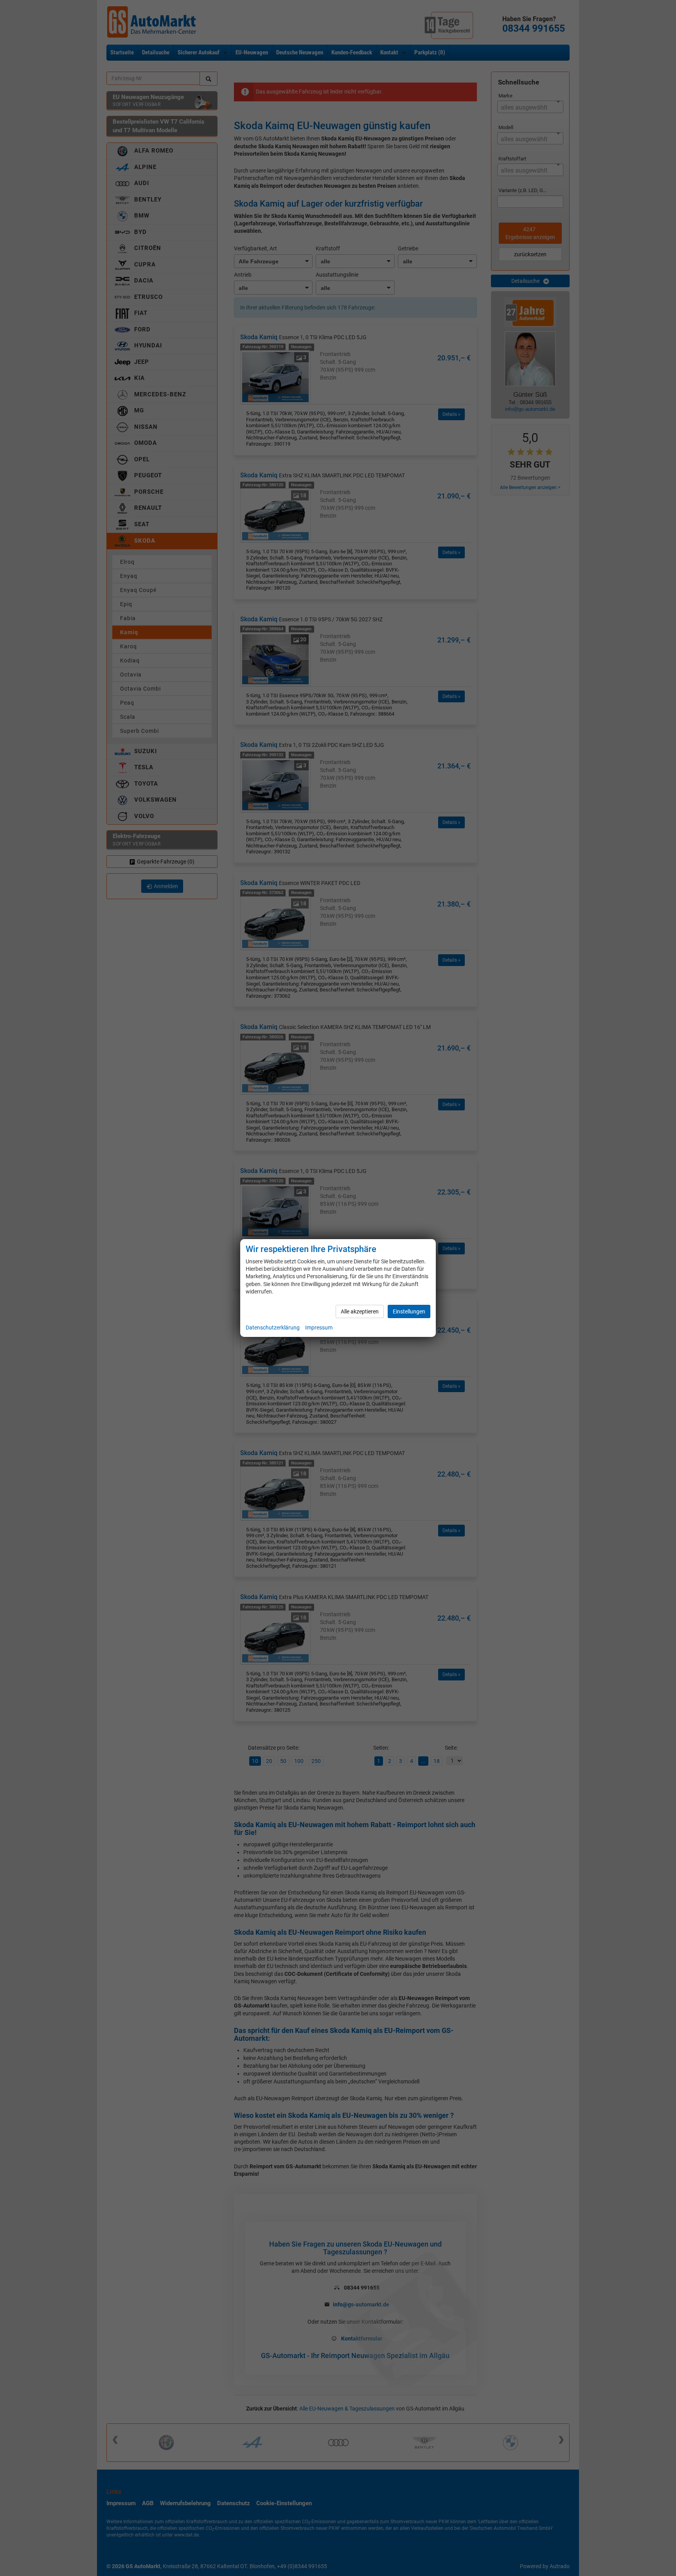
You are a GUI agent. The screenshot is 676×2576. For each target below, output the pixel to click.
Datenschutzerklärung (273, 1328)
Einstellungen (409, 1311)
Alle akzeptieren (360, 1311)
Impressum (319, 1328)
